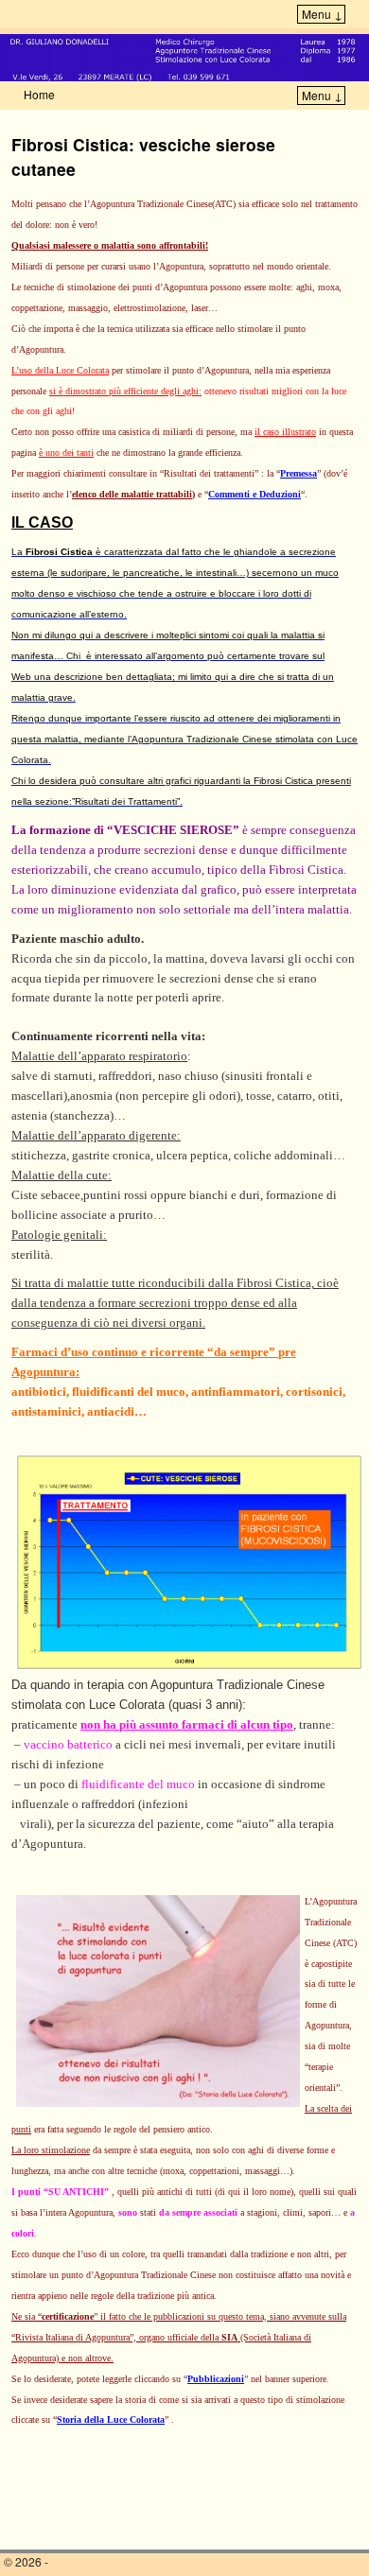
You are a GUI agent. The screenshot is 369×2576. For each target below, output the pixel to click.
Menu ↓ (322, 14)
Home (39, 94)
